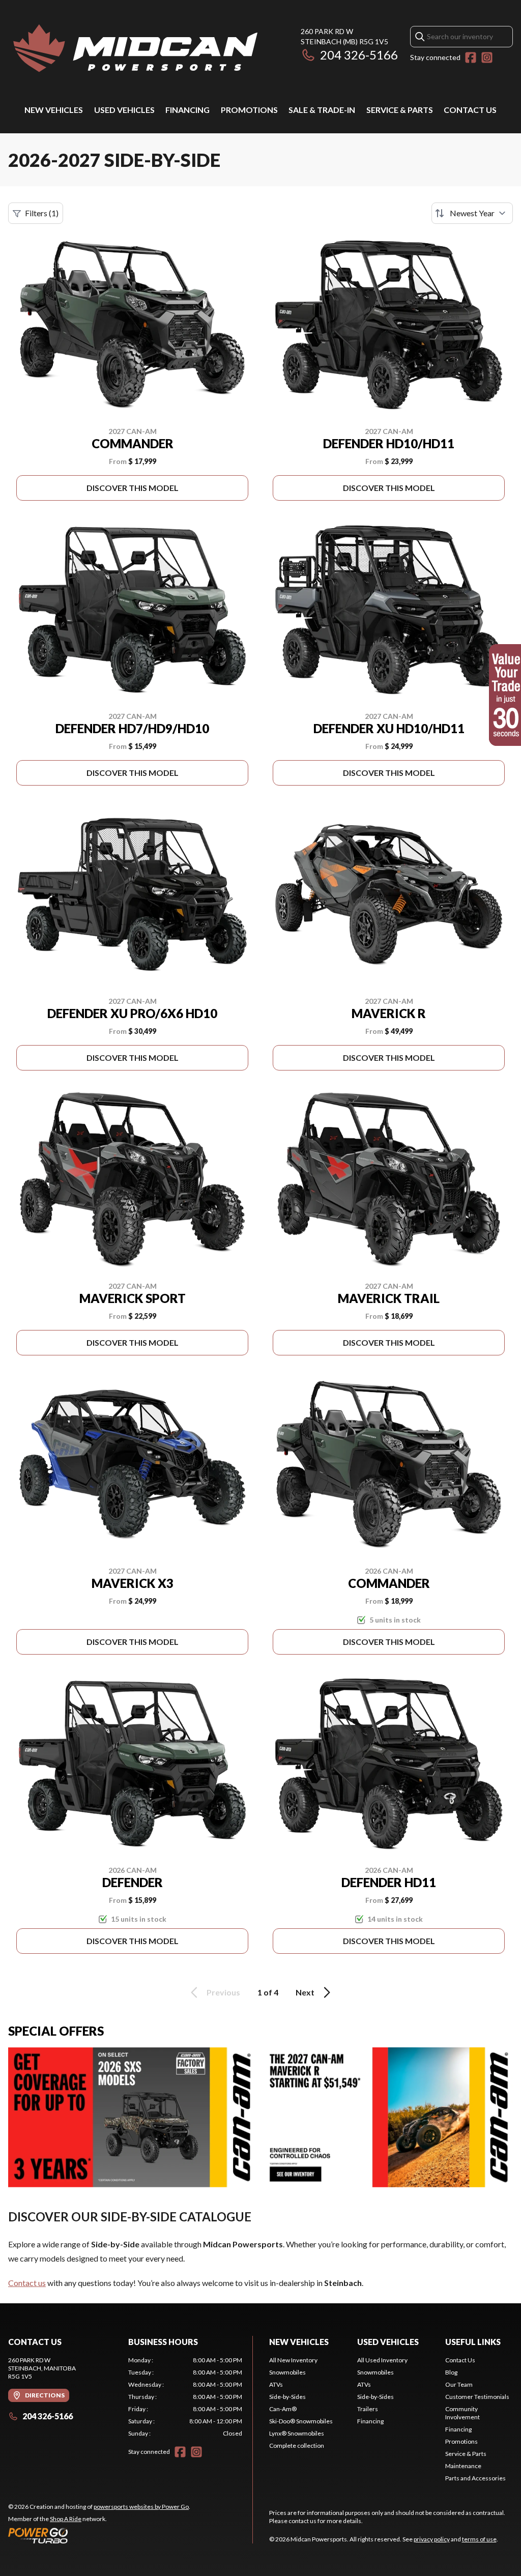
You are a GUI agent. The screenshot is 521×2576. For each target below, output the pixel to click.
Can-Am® (283, 2409)
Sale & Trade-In (322, 110)
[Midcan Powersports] (135, 49)
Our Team (459, 2384)
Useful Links (473, 2342)
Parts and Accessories (475, 2478)
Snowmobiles (287, 2372)
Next (305, 1992)
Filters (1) (42, 213)
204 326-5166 (359, 55)
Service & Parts (400, 110)
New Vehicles (54, 110)
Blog (451, 2372)
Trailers (368, 2409)
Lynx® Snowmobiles (297, 2433)
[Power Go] (99, 2535)
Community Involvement (462, 2413)
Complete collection (297, 2445)
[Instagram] (487, 57)
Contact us (27, 2283)
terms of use (479, 2539)
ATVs (276, 2384)
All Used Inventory (382, 2360)
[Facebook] (471, 57)
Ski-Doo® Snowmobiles (301, 2421)
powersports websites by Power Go (141, 2507)
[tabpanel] (185, 2397)
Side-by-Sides (287, 2397)
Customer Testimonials (477, 2397)
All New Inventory (293, 2360)
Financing (187, 110)
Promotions (249, 110)
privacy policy (432, 2539)
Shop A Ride (66, 2519)
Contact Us (470, 110)
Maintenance (463, 2466)
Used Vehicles (124, 110)
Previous (223, 1992)
